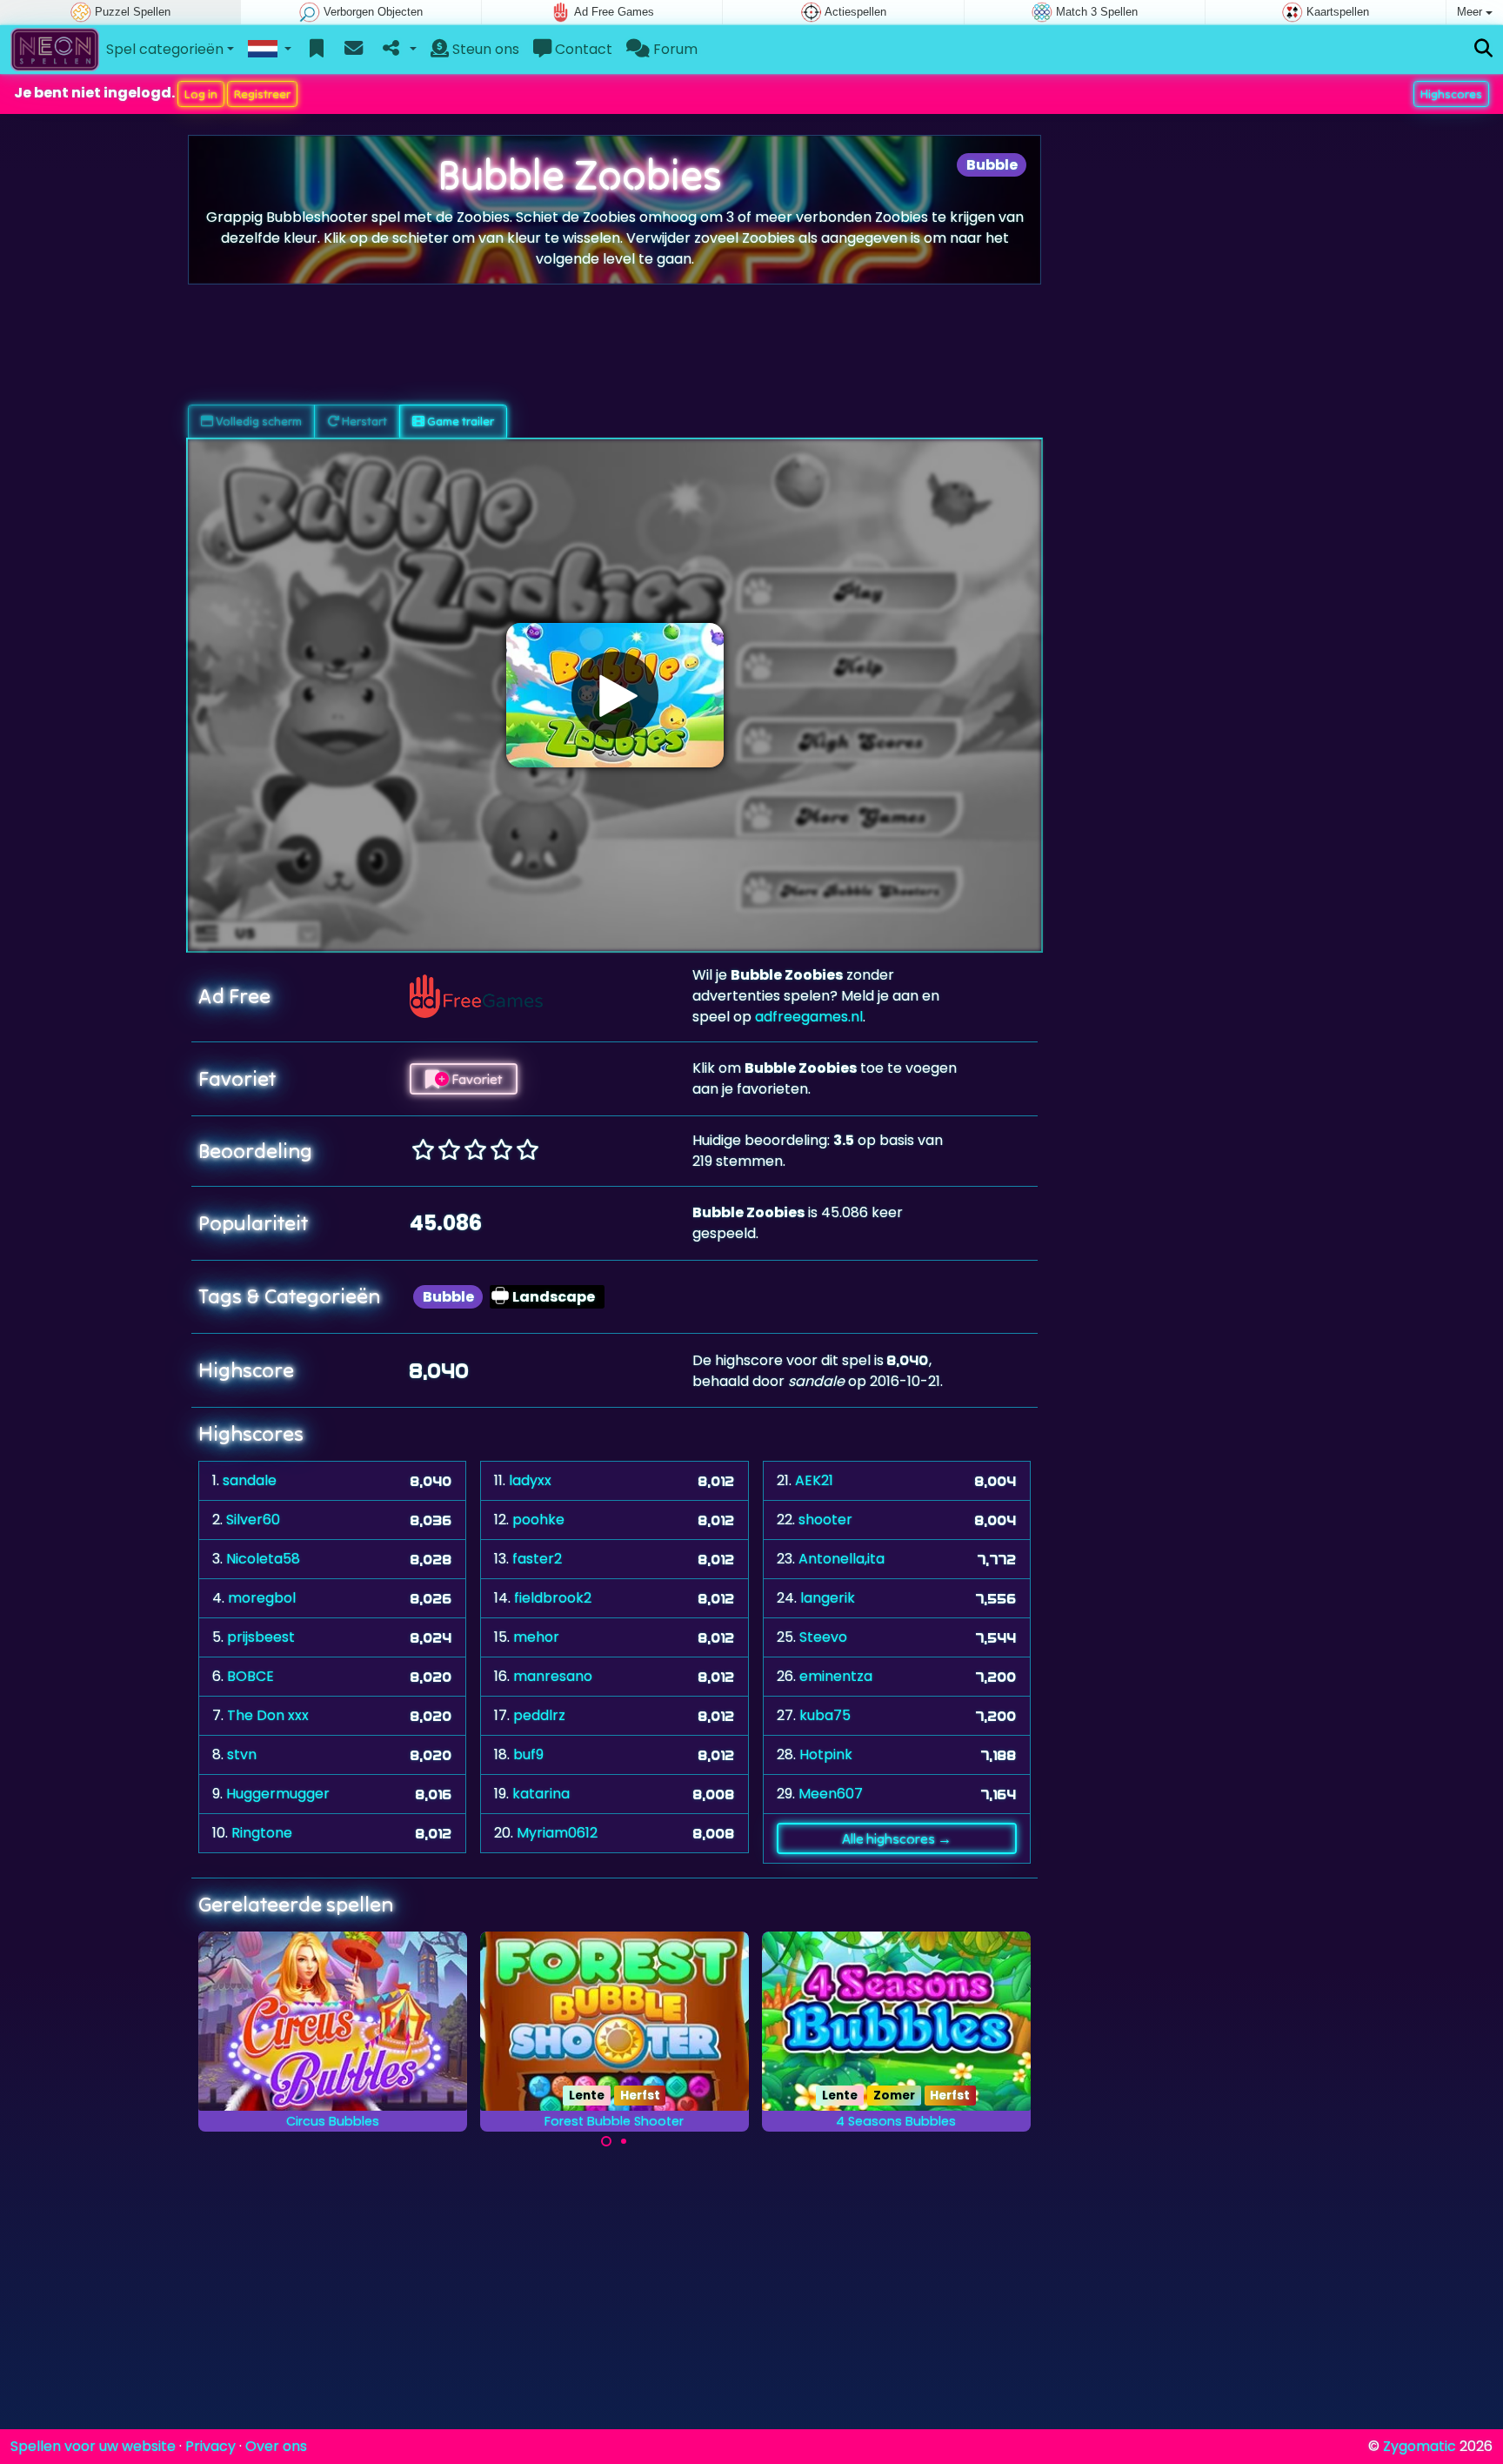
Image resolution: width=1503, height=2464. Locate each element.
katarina (541, 1794)
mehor (536, 1637)
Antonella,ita (842, 1559)
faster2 (537, 1559)
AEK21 (814, 1480)
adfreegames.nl (809, 1017)
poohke (538, 1520)
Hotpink (826, 1754)
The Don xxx (268, 1715)
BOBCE (250, 1676)
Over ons (276, 2446)
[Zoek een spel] (1483, 49)
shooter (825, 1520)
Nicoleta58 (263, 1559)
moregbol (262, 1598)
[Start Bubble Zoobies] (615, 695)
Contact (582, 49)
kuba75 (825, 1715)
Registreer (262, 94)
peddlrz (539, 1715)
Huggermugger (278, 1794)
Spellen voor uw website (93, 2446)
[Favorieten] (317, 50)
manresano (553, 1676)
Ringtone (262, 1833)
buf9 (528, 1754)
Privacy (210, 2446)
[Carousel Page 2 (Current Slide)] (624, 2141)
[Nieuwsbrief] (354, 50)
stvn (242, 1754)
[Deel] (398, 50)
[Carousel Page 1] (606, 2141)
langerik (828, 1598)
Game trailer (459, 421)
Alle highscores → (897, 1838)
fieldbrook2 (553, 1598)
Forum (674, 49)
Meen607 (831, 1794)
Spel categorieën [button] (165, 49)
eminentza (836, 1676)
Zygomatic (1419, 2446)
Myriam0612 (557, 1833)
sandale (250, 1480)
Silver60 (253, 1520)
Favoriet (475, 1079)
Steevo (823, 1637)
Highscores (1451, 94)
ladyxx (530, 1480)
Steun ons (484, 49)
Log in (201, 94)
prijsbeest (261, 1637)
